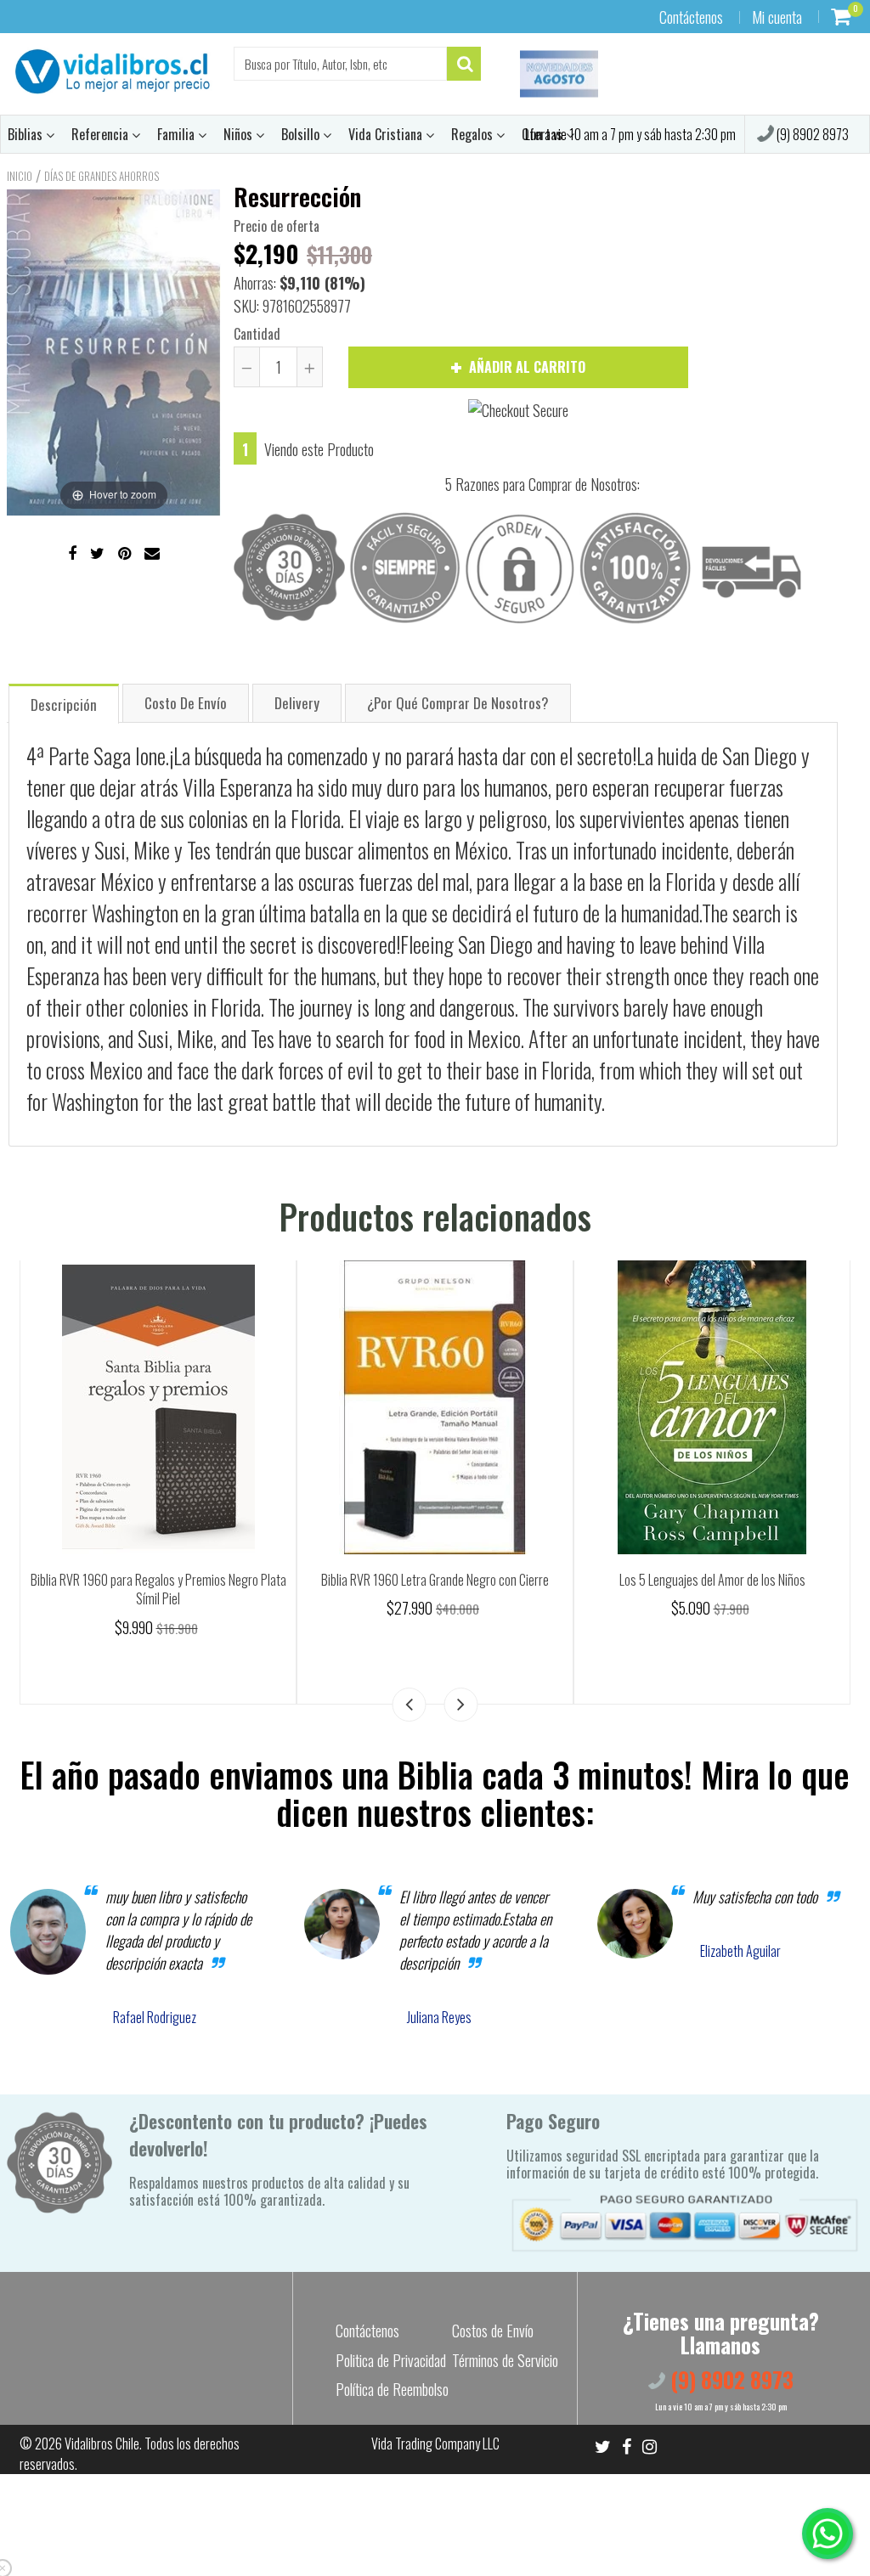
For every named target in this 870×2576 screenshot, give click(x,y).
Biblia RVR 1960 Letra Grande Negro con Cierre (435, 1580)
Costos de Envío (493, 2331)
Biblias (27, 134)
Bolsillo (302, 134)
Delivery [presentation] (297, 703)
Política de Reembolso (392, 2389)
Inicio (20, 176)
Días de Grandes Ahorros (102, 176)
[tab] (64, 703)
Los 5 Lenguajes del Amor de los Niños (712, 1580)
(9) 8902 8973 (811, 134)
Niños (240, 134)
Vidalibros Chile (102, 2444)
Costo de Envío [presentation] (186, 703)
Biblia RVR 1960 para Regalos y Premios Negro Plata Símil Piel (158, 1590)
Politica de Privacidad (391, 2360)
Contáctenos (691, 17)
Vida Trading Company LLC (435, 2444)
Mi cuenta (777, 17)
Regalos (474, 134)
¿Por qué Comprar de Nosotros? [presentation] (458, 703)
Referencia (102, 134)
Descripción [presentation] (64, 705)
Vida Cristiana (387, 134)
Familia (178, 134)
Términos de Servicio (505, 2360)
